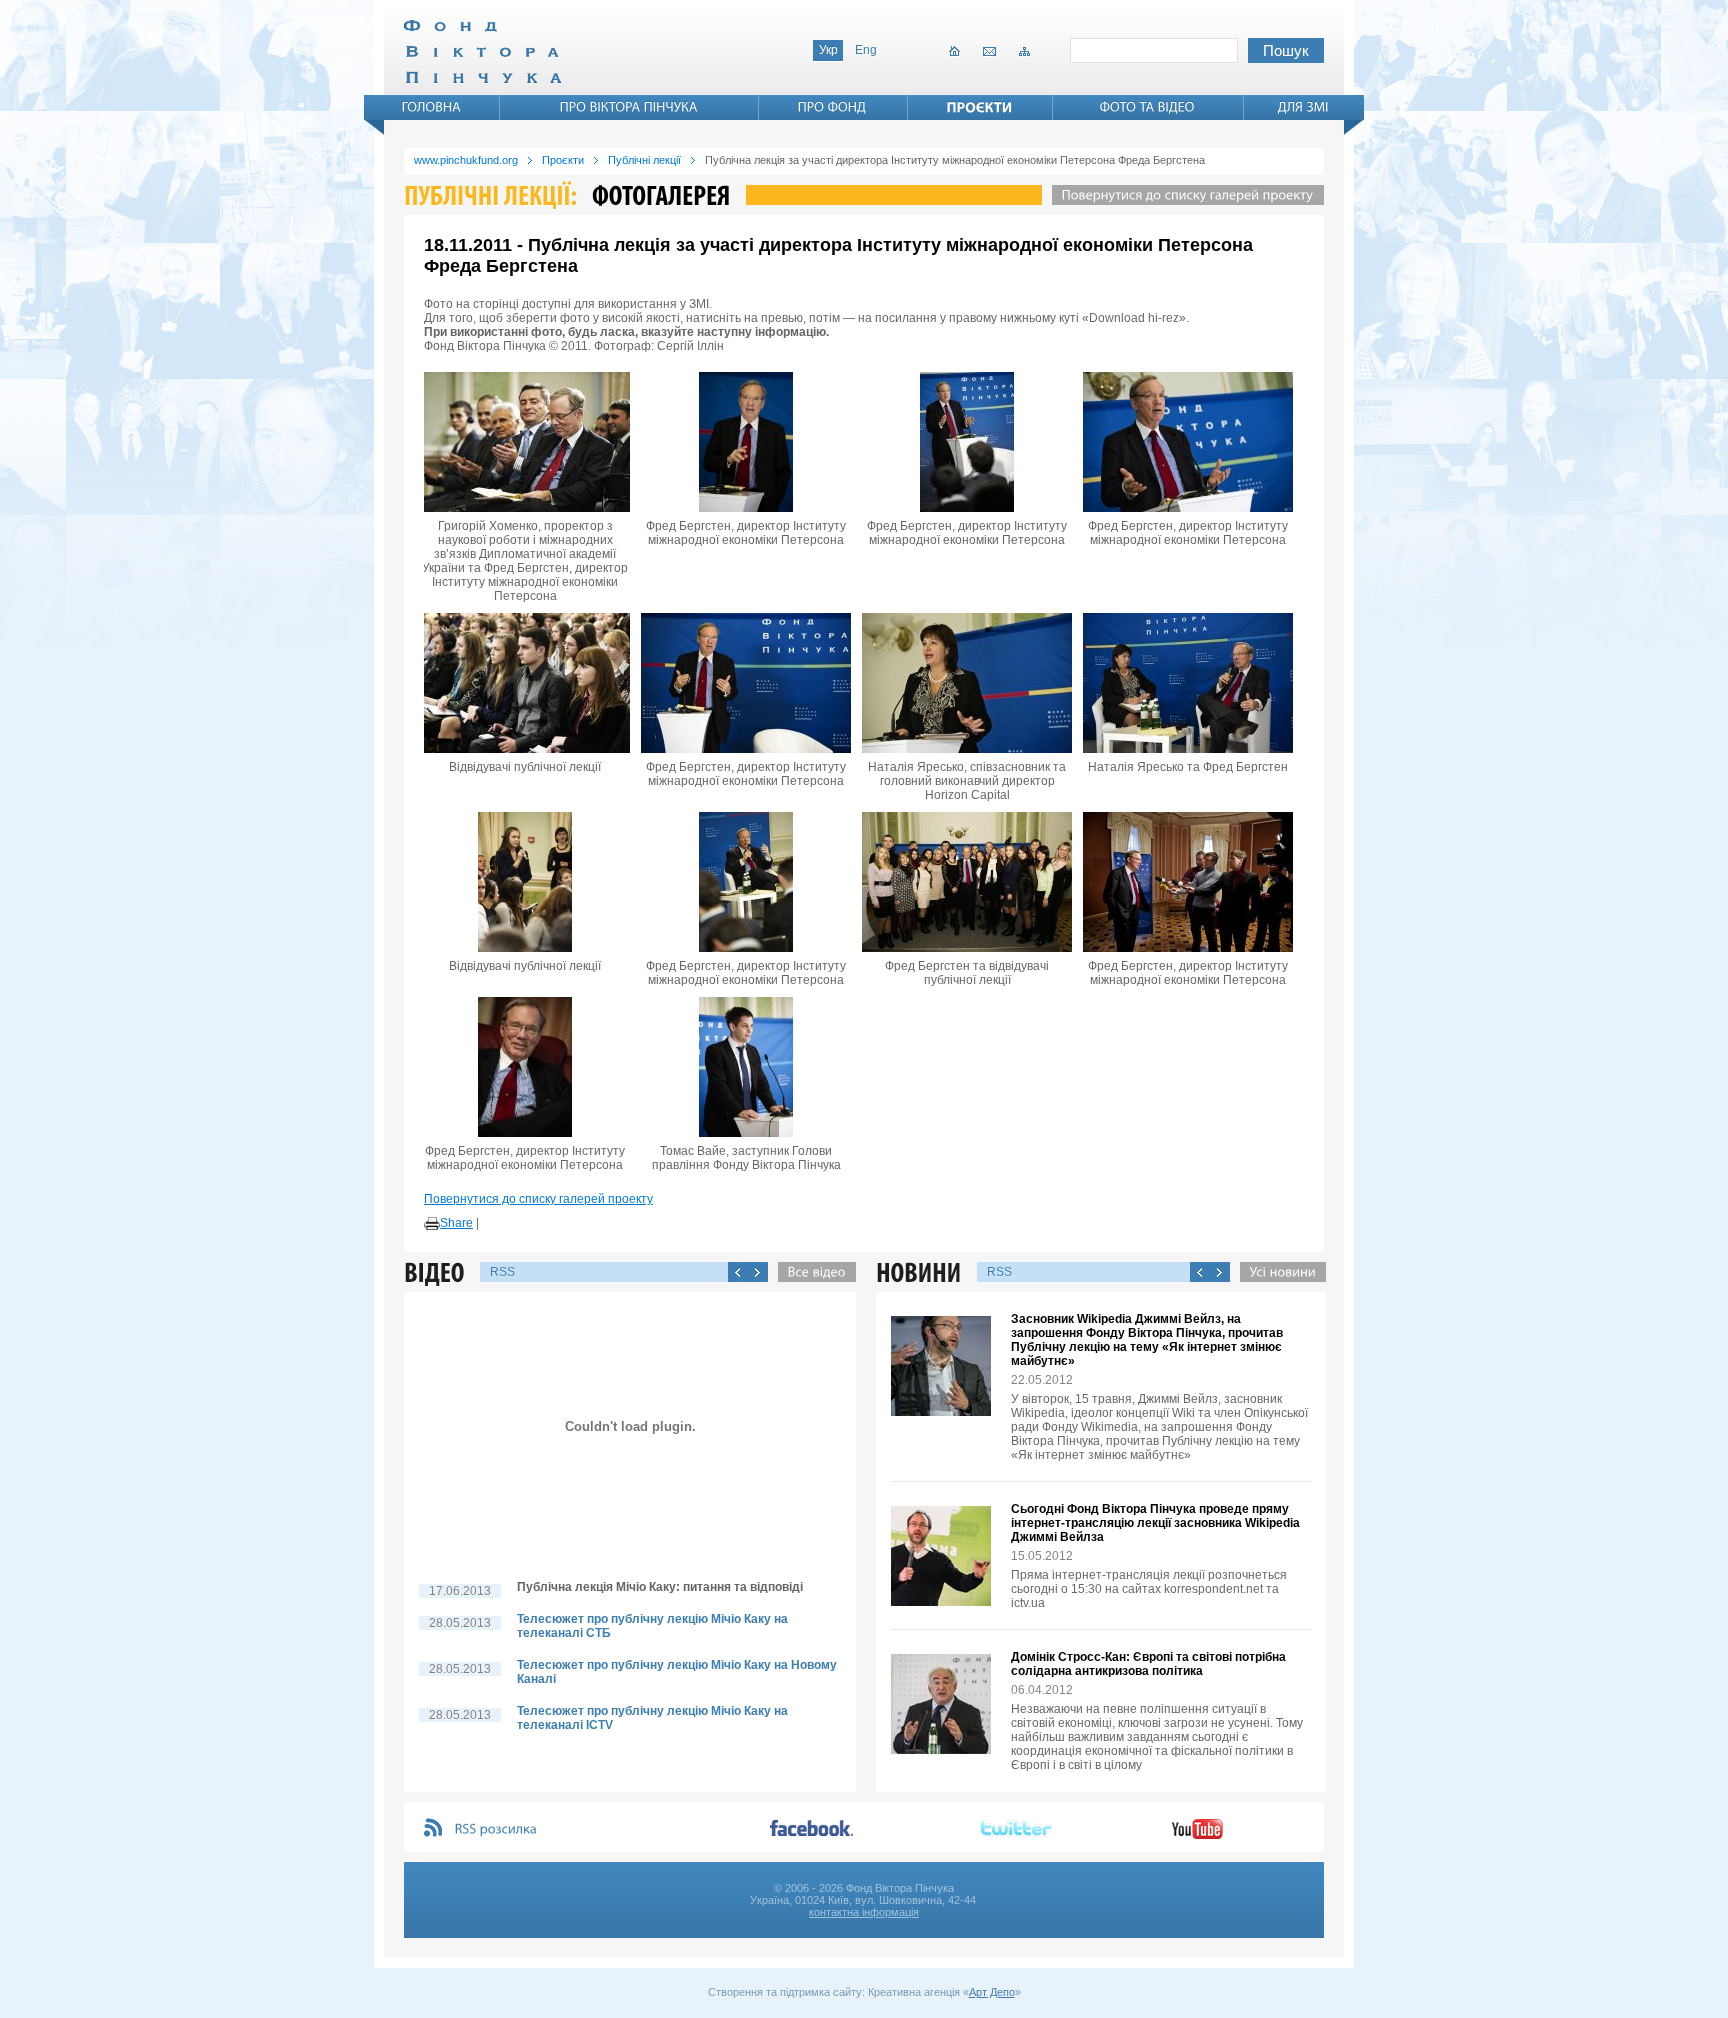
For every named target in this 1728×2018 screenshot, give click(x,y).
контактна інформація (864, 1912)
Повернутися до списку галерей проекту (538, 1199)
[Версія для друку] (432, 1224)
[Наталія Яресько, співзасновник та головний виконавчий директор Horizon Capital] (967, 683)
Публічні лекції (644, 160)
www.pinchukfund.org (466, 160)
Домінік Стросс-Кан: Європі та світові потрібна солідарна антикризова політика (1148, 1664)
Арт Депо (992, 1992)
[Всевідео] (812, 1272)
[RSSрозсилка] (496, 1829)
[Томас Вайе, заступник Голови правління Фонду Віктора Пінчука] (746, 1067)
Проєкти (563, 160)
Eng (866, 50)
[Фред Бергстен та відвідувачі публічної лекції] (967, 882)
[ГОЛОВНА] (432, 107)
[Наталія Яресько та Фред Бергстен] (1188, 683)
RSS (502, 1272)
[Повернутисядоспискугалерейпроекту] (1183, 195)
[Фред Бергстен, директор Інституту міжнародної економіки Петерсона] (746, 442)
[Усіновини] (1278, 1272)
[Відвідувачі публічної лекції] (525, 683)
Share (456, 1223)
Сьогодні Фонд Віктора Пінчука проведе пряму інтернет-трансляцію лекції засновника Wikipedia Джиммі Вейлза (1155, 1523)
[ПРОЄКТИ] (980, 107)
